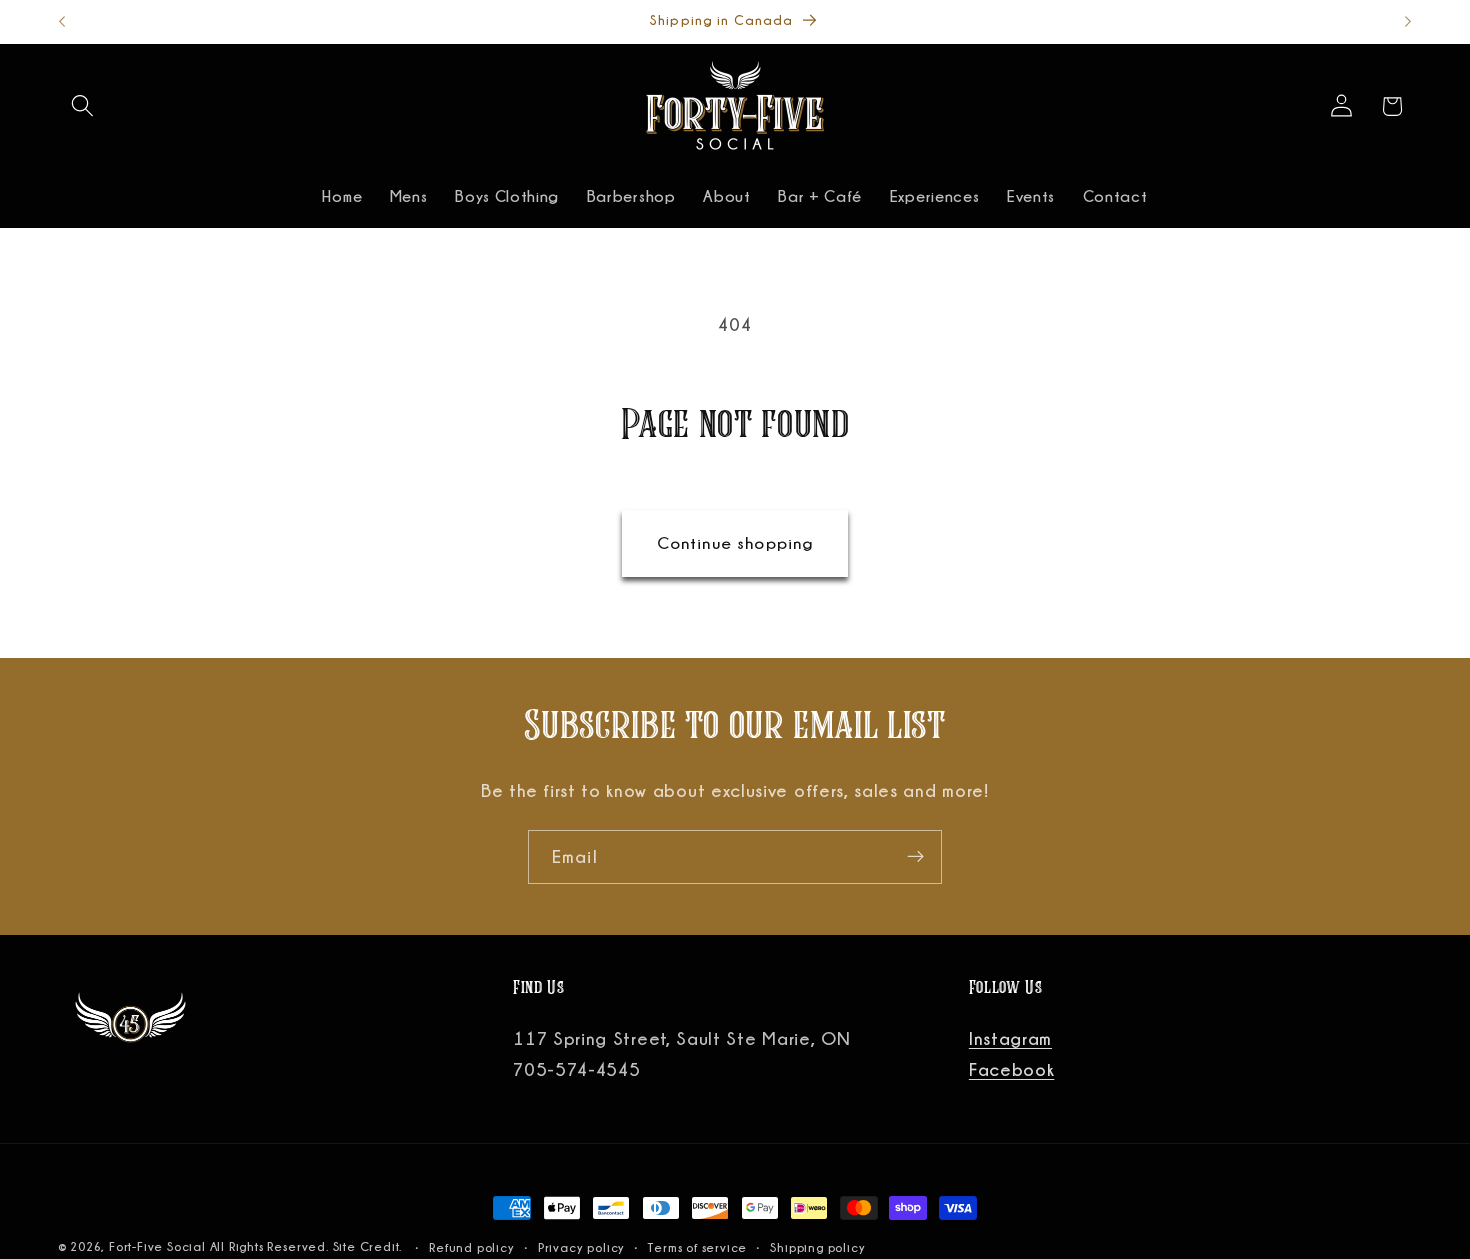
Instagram (1010, 1038)
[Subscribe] (915, 857)
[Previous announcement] (62, 22)
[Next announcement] (1408, 22)
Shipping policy (817, 1247)
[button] (83, 106)
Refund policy (471, 1247)
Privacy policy (581, 1247)
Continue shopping (735, 543)
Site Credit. (369, 1246)
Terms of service (697, 1247)
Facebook (1012, 1069)
